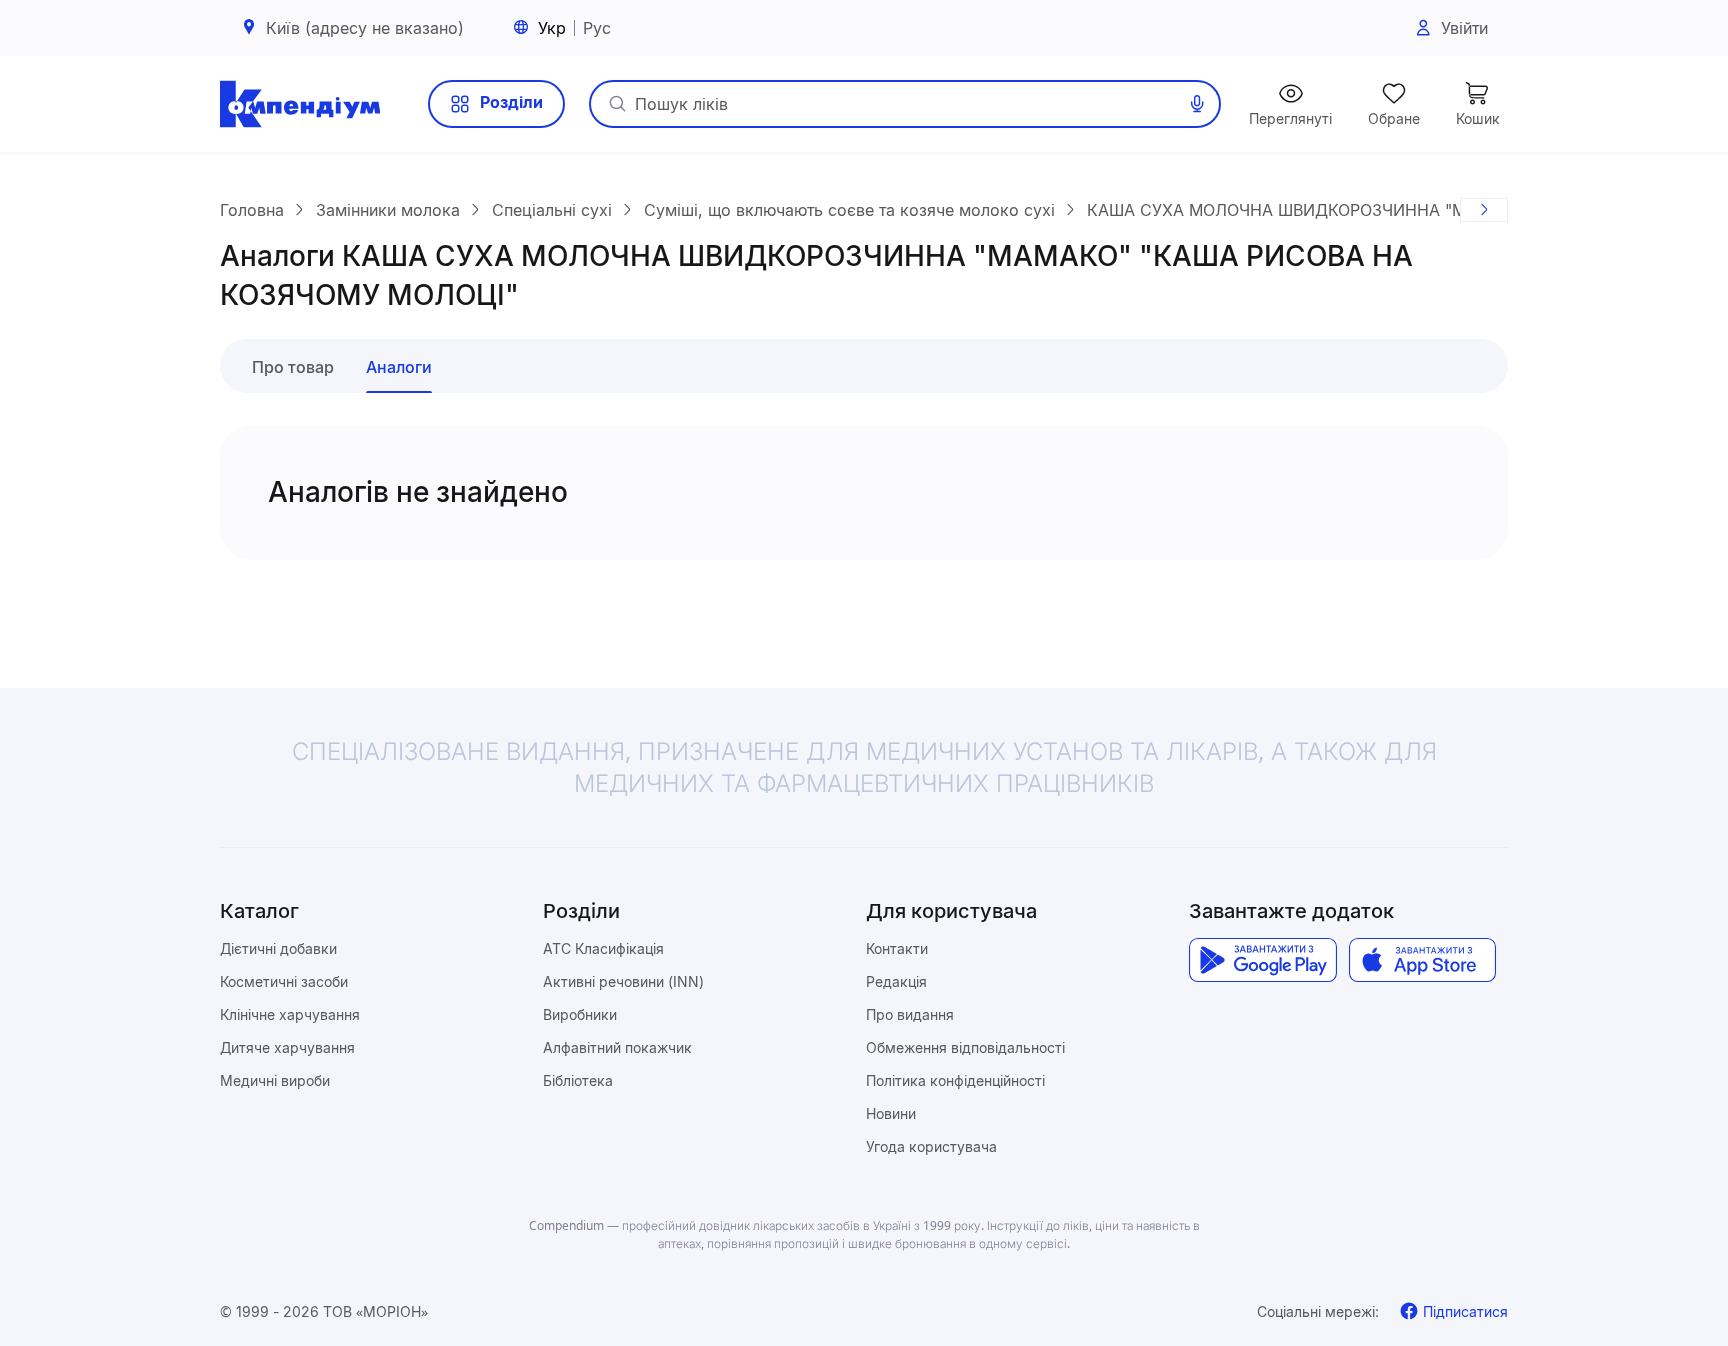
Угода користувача (931, 1146)
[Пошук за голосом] (1197, 104)
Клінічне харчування (290, 1014)
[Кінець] (1484, 210)
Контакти (897, 948)
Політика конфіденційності (955, 1080)
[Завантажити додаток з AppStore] (1422, 960)
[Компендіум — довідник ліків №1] (300, 104)
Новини (891, 1113)
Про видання (910, 1014)
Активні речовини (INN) (623, 981)
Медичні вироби (275, 1080)
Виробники (580, 1014)
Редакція (896, 981)
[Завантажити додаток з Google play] (1262, 960)
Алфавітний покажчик (617, 1047)
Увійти (1464, 28)
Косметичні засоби (284, 981)
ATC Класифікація (603, 948)
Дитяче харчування (287, 1047)
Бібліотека (578, 1080)
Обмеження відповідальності (965, 1047)
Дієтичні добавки (278, 948)
